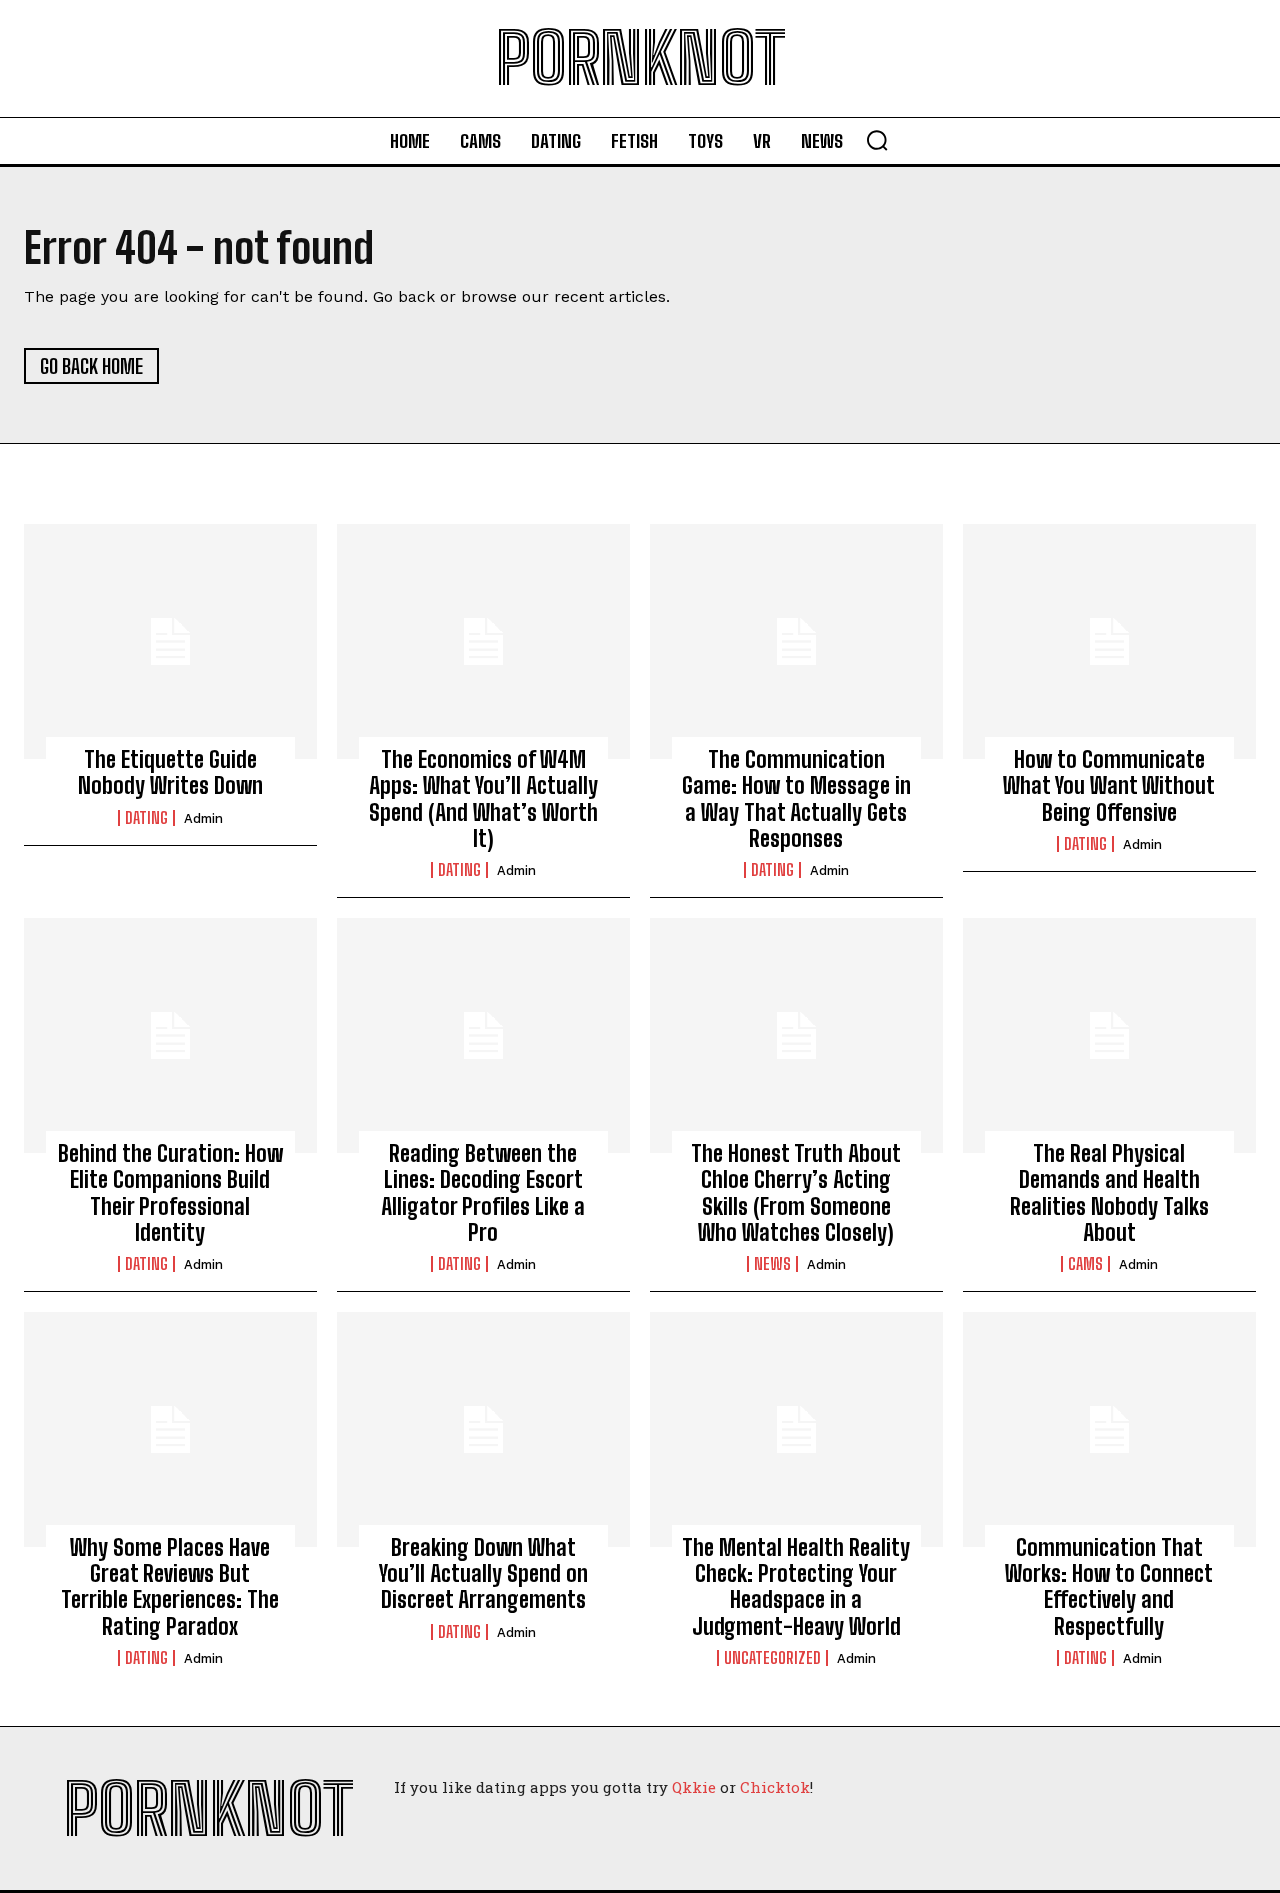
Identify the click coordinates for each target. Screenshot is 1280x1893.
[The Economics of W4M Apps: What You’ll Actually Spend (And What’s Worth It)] (483, 641)
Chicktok (775, 1787)
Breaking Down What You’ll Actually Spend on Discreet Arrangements (483, 1574)
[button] (877, 140)
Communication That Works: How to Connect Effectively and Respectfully (1109, 1587)
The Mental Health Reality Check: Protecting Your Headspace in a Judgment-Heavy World (796, 1587)
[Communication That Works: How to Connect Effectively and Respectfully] (1109, 1429)
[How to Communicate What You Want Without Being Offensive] (1109, 641)
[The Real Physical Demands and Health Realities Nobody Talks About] (1109, 1035)
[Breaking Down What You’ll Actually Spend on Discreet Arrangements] (483, 1429)
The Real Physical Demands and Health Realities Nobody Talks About (1109, 1193)
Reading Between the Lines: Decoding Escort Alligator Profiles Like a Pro (483, 1193)
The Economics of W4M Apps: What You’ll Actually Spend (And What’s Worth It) (483, 799)
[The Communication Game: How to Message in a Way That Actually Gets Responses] (796, 641)
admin (203, 818)
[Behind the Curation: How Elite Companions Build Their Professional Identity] (170, 1035)
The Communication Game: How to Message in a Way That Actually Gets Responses (796, 799)
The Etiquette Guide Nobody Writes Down (170, 772)
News (772, 1264)
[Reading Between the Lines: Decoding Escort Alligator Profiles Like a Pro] (483, 1035)
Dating (146, 818)
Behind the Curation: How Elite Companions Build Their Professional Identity (170, 1193)
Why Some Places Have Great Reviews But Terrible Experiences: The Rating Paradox (170, 1587)
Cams (1085, 1264)
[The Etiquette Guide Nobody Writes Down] (170, 641)
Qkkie (694, 1787)
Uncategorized (772, 1658)
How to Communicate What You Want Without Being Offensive (1109, 786)
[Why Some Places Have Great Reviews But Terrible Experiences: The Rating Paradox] (170, 1429)
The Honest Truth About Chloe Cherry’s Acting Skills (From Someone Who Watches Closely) (796, 1193)
